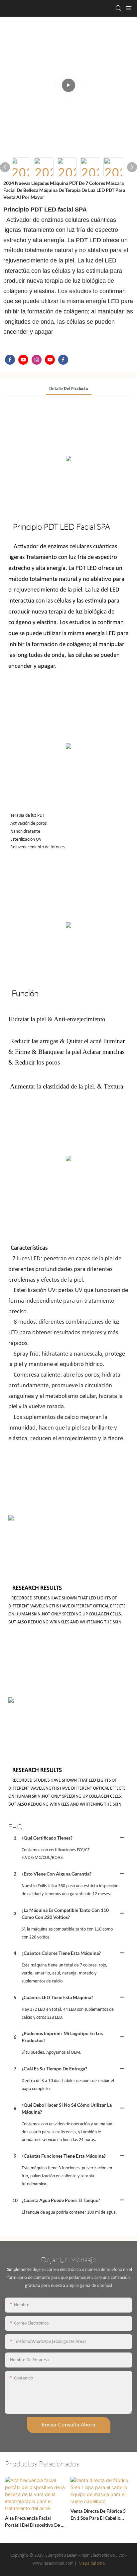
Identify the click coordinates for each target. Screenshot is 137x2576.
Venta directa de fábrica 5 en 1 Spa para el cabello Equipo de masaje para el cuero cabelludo (98, 2515)
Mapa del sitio (91, 2564)
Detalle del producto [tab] (69, 389)
